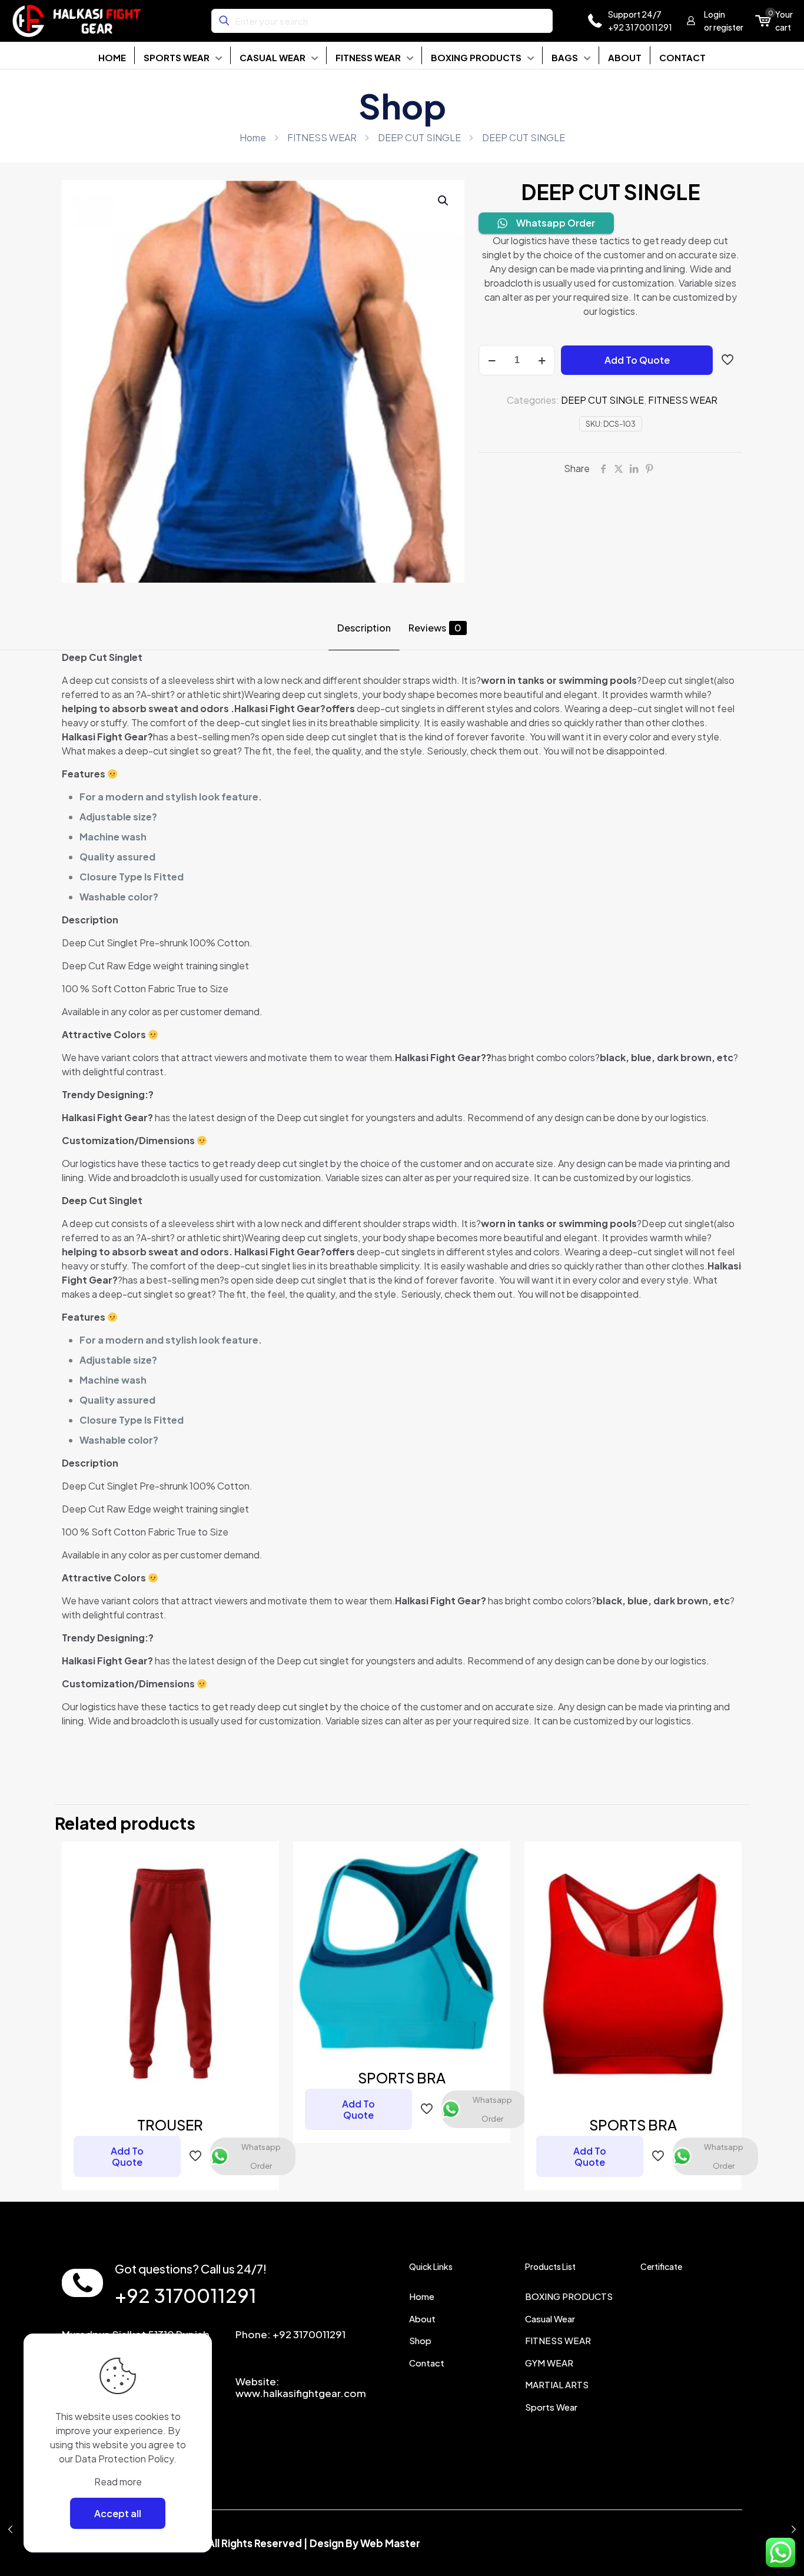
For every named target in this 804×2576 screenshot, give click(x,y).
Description (364, 628)
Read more (118, 2482)
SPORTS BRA (402, 2078)
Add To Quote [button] (127, 2156)
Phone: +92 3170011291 (290, 2334)
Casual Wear (550, 2319)
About (422, 2319)
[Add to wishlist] (263, 1909)
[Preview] (263, 1934)
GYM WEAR (549, 2363)
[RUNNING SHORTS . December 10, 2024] (794, 2529)
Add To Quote (637, 360)
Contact (427, 2363)
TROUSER (170, 2125)
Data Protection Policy (124, 2459)
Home (253, 137)
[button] (444, 201)
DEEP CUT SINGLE (419, 137)
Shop (420, 2340)
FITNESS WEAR (322, 137)
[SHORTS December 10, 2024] (10, 2529)
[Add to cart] (263, 1858)
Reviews (435, 628)
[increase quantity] (542, 360)
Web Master (390, 2543)
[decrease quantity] (492, 360)
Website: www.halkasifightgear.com (301, 2387)
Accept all (118, 2513)
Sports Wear (551, 2407)
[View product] (263, 1883)
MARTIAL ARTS (557, 2384)
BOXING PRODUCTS (569, 2296)
